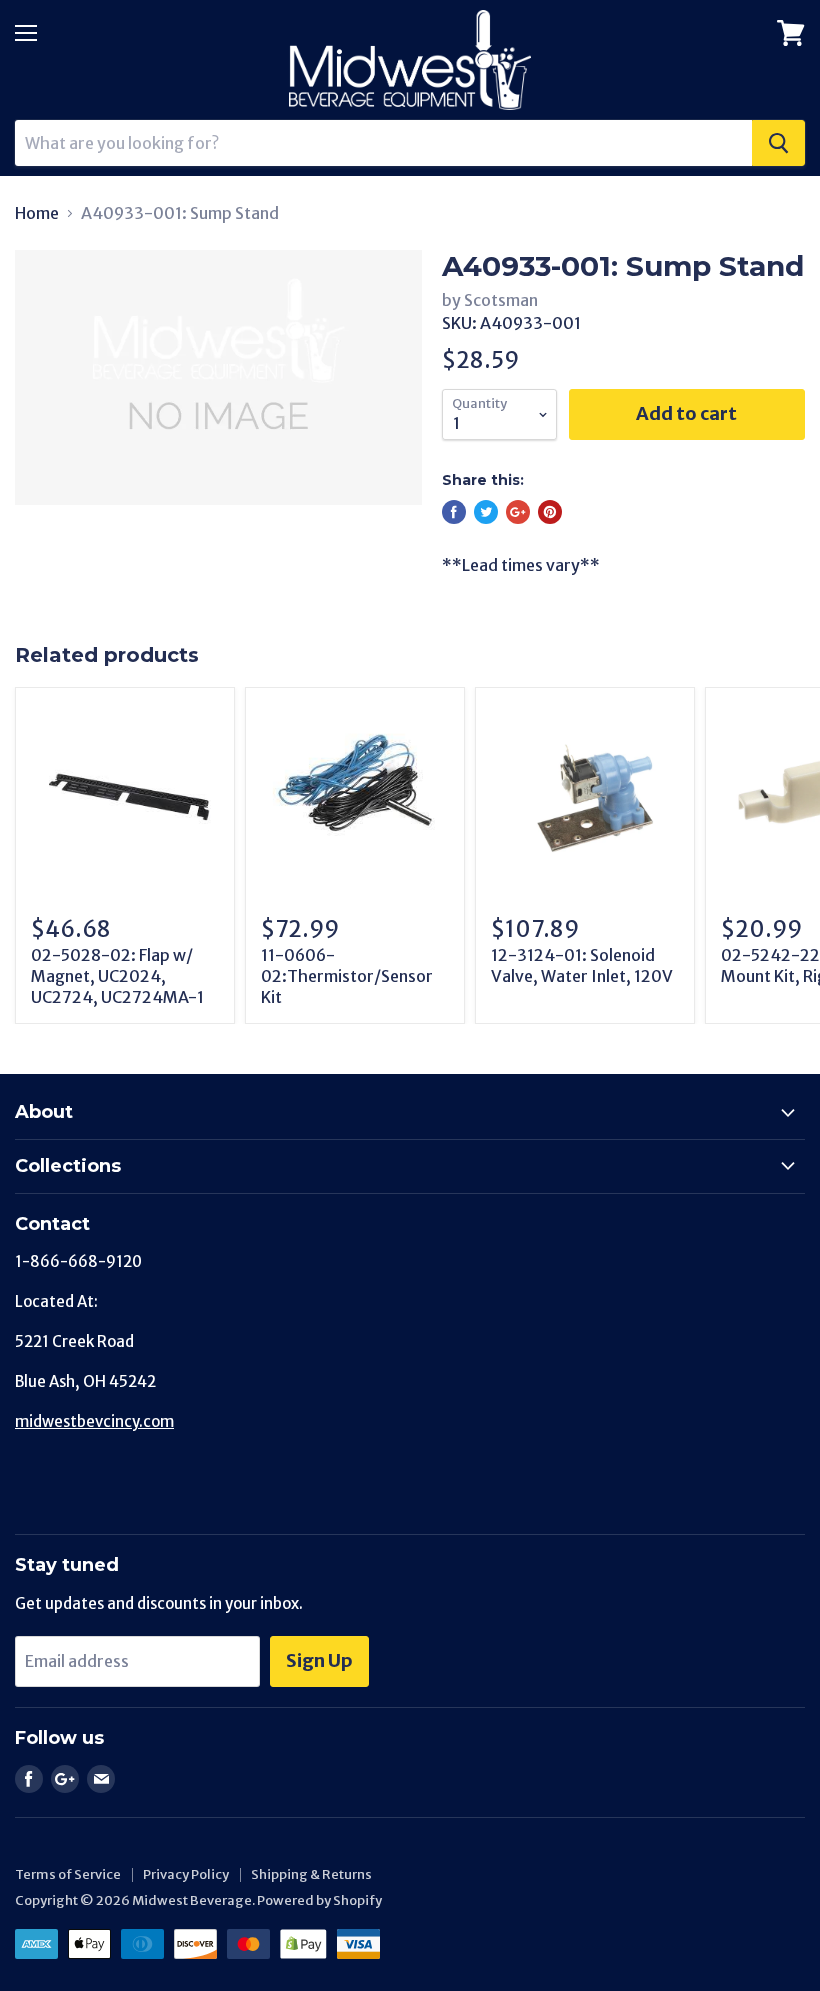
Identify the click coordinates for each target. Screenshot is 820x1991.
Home (37, 213)
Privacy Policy (186, 1874)
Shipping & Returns (311, 1874)
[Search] (778, 143)
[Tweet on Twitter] (486, 512)
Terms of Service (68, 1874)
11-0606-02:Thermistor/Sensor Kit (347, 976)
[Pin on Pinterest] (550, 512)
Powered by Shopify (319, 1900)
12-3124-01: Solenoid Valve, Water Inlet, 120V (582, 965)
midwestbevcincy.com (94, 1421)
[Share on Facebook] (454, 512)
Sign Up (319, 1660)
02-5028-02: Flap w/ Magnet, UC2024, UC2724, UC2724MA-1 (117, 976)
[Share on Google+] (518, 512)
